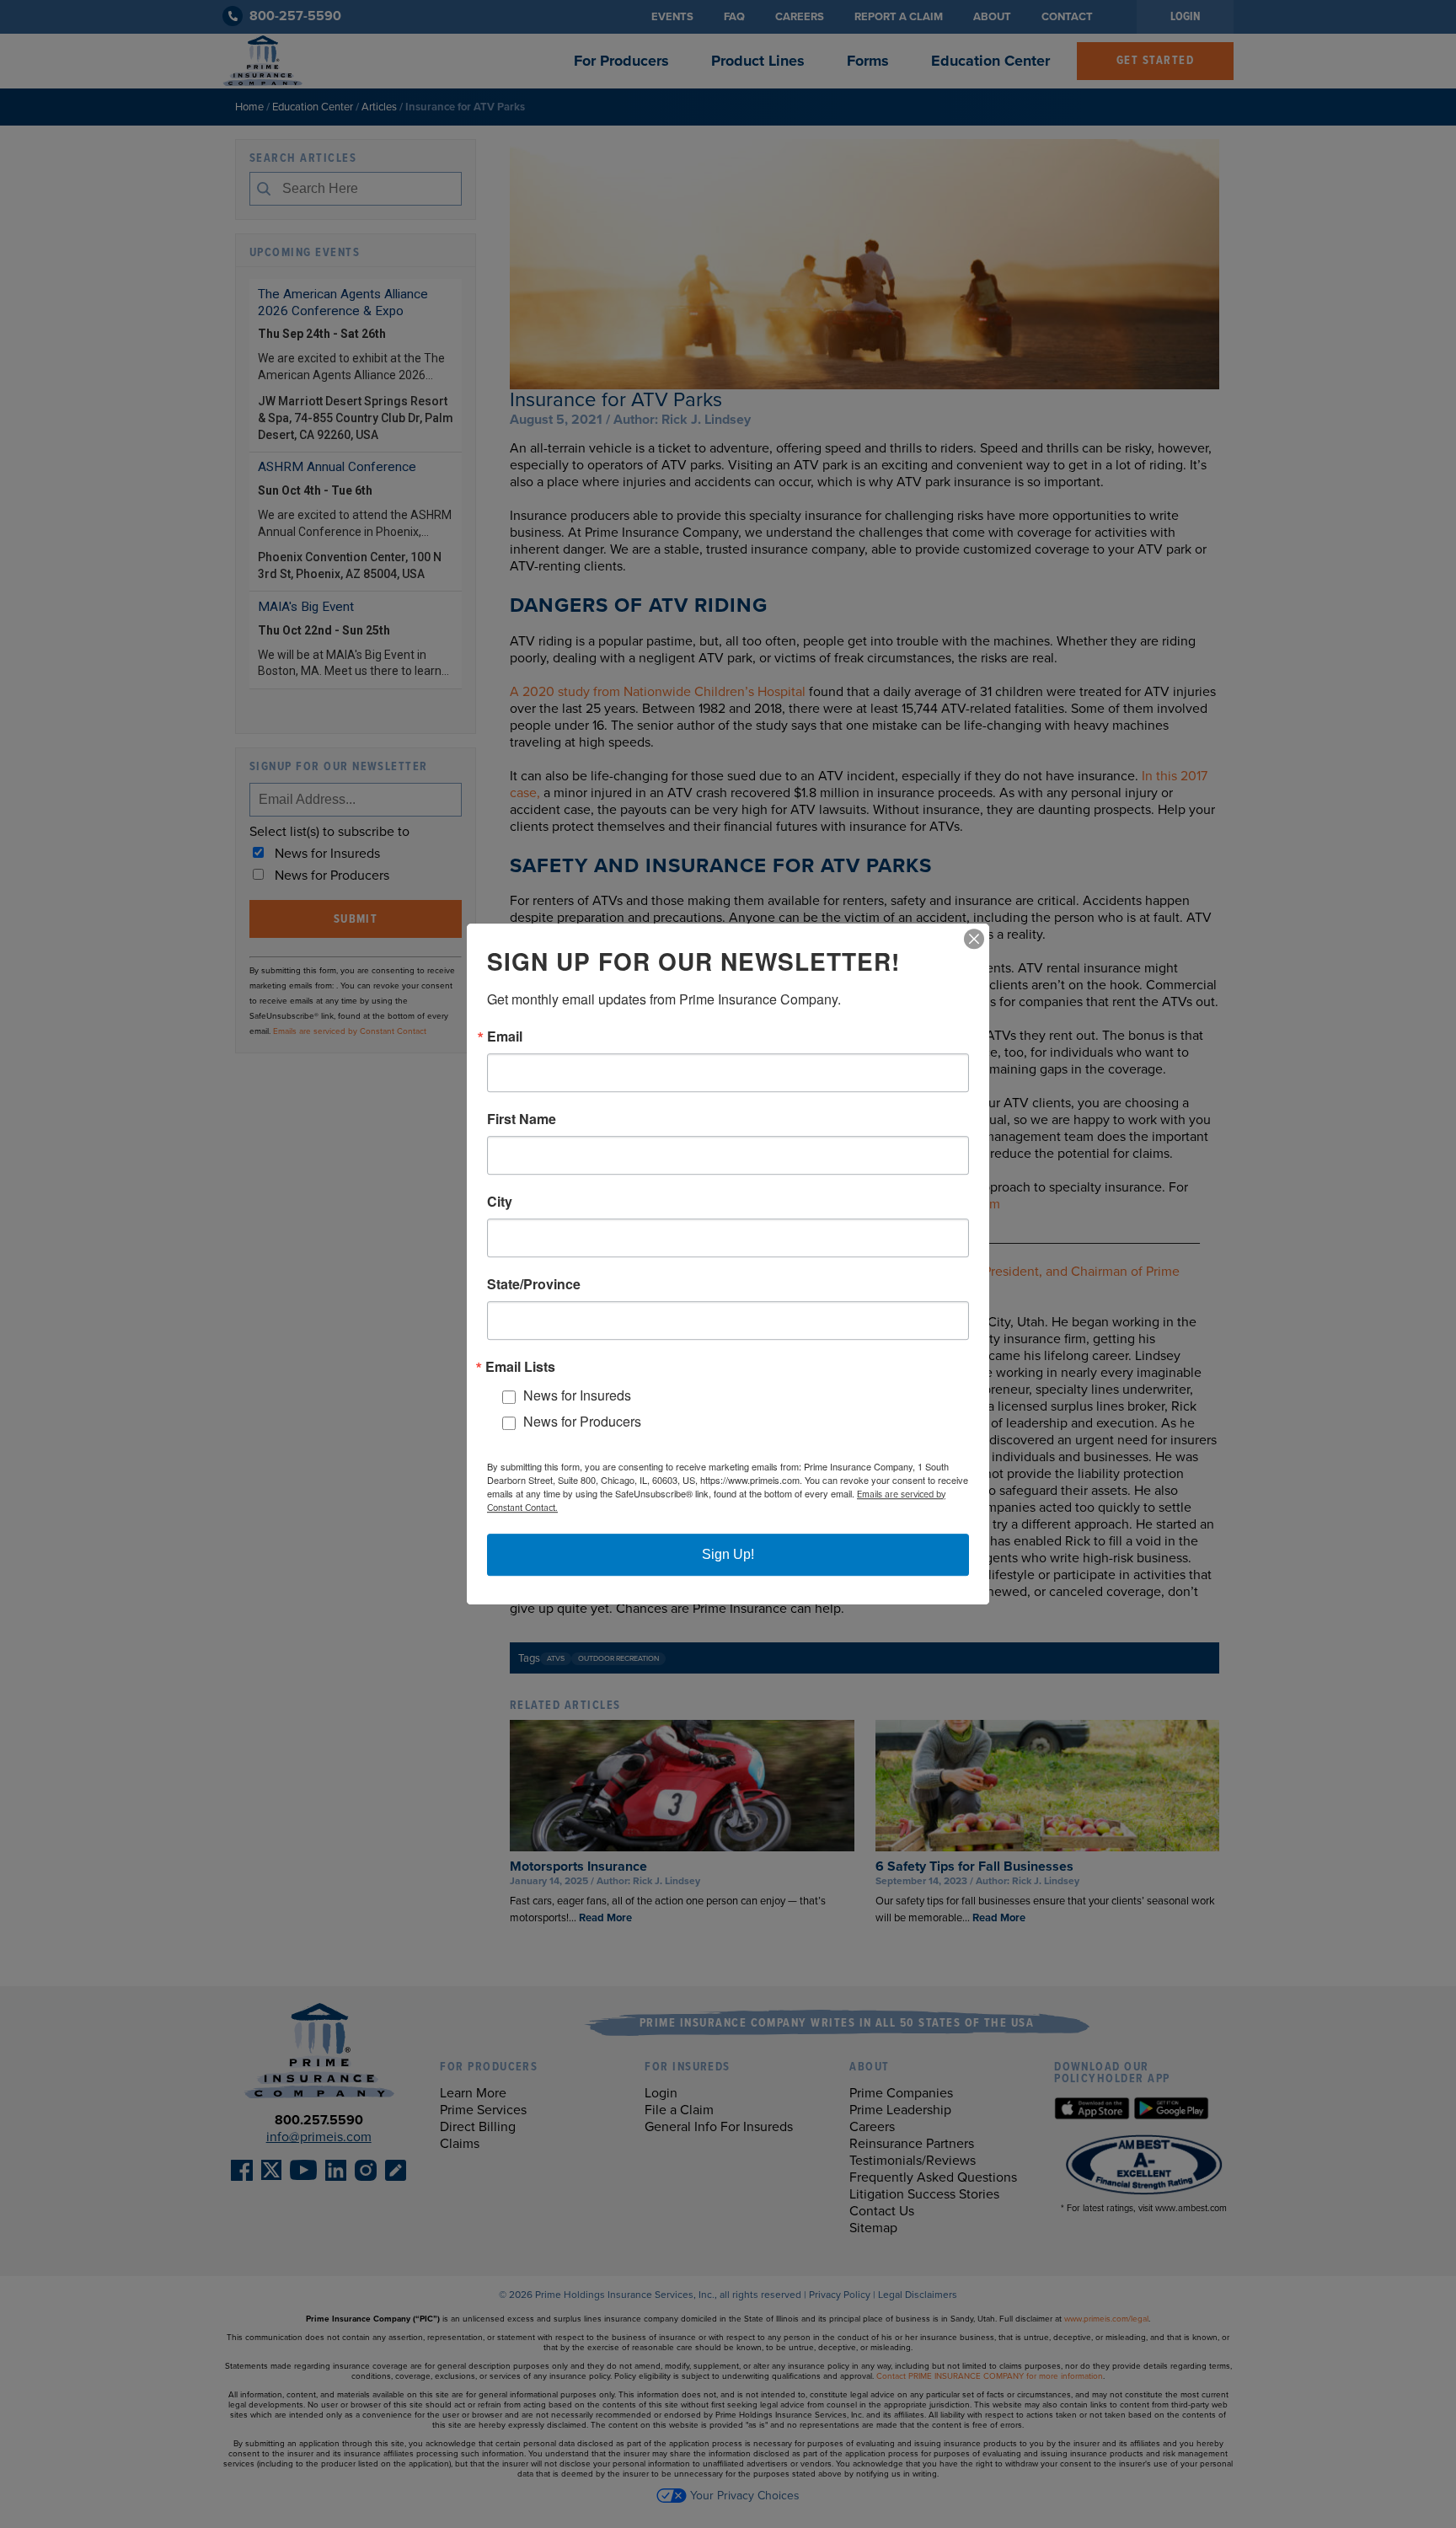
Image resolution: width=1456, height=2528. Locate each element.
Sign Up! (728, 1554)
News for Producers (582, 1421)
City (500, 1202)
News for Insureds (577, 1396)
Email (505, 1036)
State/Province (534, 1284)
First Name (522, 1119)
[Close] (974, 939)
